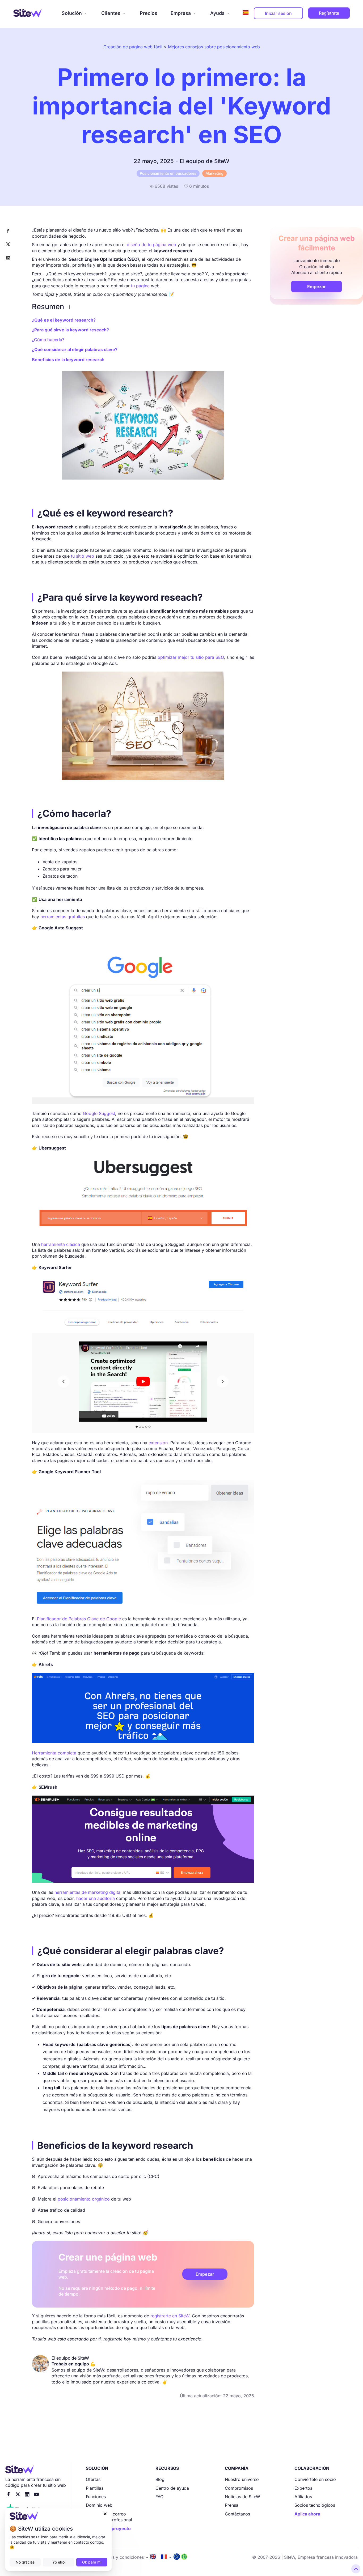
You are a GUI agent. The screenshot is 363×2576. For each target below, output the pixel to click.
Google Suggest (99, 1113)
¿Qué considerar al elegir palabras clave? (75, 349)
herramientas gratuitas (63, 917)
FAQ (159, 2497)
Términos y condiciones (120, 2557)
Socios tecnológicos (315, 2505)
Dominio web (99, 2505)
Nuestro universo (242, 2479)
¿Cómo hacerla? (48, 340)
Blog (160, 2479)
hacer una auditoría (96, 1898)
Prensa (232, 2505)
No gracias (25, 2562)
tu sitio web (83, 556)
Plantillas (95, 2488)
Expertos (303, 2488)
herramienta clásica (61, 1244)
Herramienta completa (54, 1753)
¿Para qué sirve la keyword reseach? (70, 330)
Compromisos (239, 2488)
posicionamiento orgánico (84, 2199)
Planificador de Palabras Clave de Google (79, 1619)
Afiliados (303, 2497)
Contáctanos (237, 2514)
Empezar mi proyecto (108, 2528)
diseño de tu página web (151, 245)
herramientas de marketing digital (88, 1892)
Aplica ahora (307, 2514)
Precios (149, 13)
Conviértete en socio (315, 2479)
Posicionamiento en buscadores (168, 173)
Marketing (214, 173)
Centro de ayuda (172, 2488)
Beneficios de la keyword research (68, 360)
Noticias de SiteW (242, 2497)
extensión (158, 1443)
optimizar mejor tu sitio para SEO (191, 657)
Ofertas (93, 2479)
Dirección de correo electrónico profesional (109, 2517)
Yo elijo (58, 2562)
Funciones (96, 2497)
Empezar (205, 2274)
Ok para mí (92, 2562)
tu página (140, 286)
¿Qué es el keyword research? (64, 320)
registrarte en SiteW (170, 2316)
